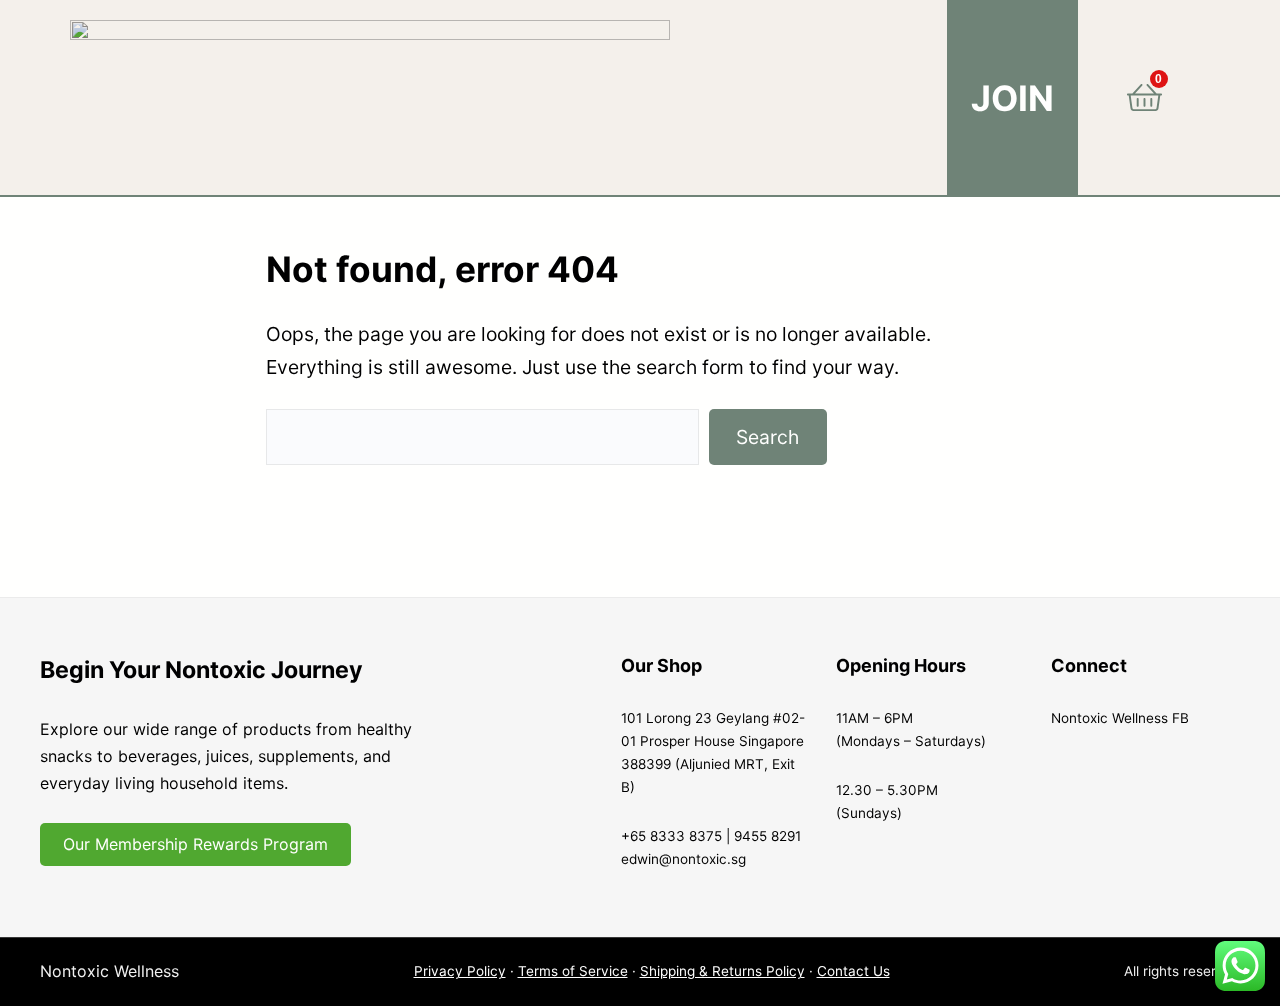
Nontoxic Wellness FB (1120, 718)
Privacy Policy (460, 971)
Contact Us (853, 971)
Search (767, 437)
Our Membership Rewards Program (195, 844)
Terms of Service (573, 971)
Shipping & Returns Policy (722, 971)
